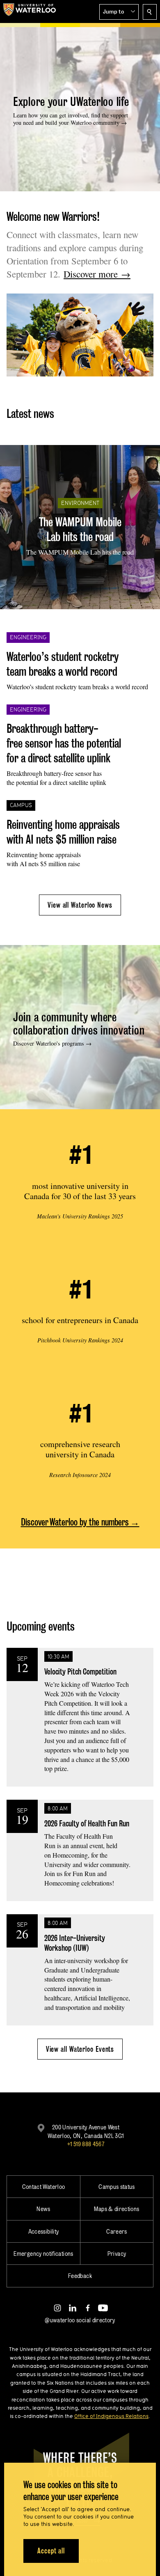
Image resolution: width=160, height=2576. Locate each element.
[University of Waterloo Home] (30, 11)
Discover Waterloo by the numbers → (80, 1522)
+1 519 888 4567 (86, 2144)
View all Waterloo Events (80, 2049)
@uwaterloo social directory (80, 2320)
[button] (119, 12)
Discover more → (97, 274)
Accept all (51, 2551)
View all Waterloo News (80, 905)
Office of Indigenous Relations (111, 2416)
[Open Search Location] (150, 12)
